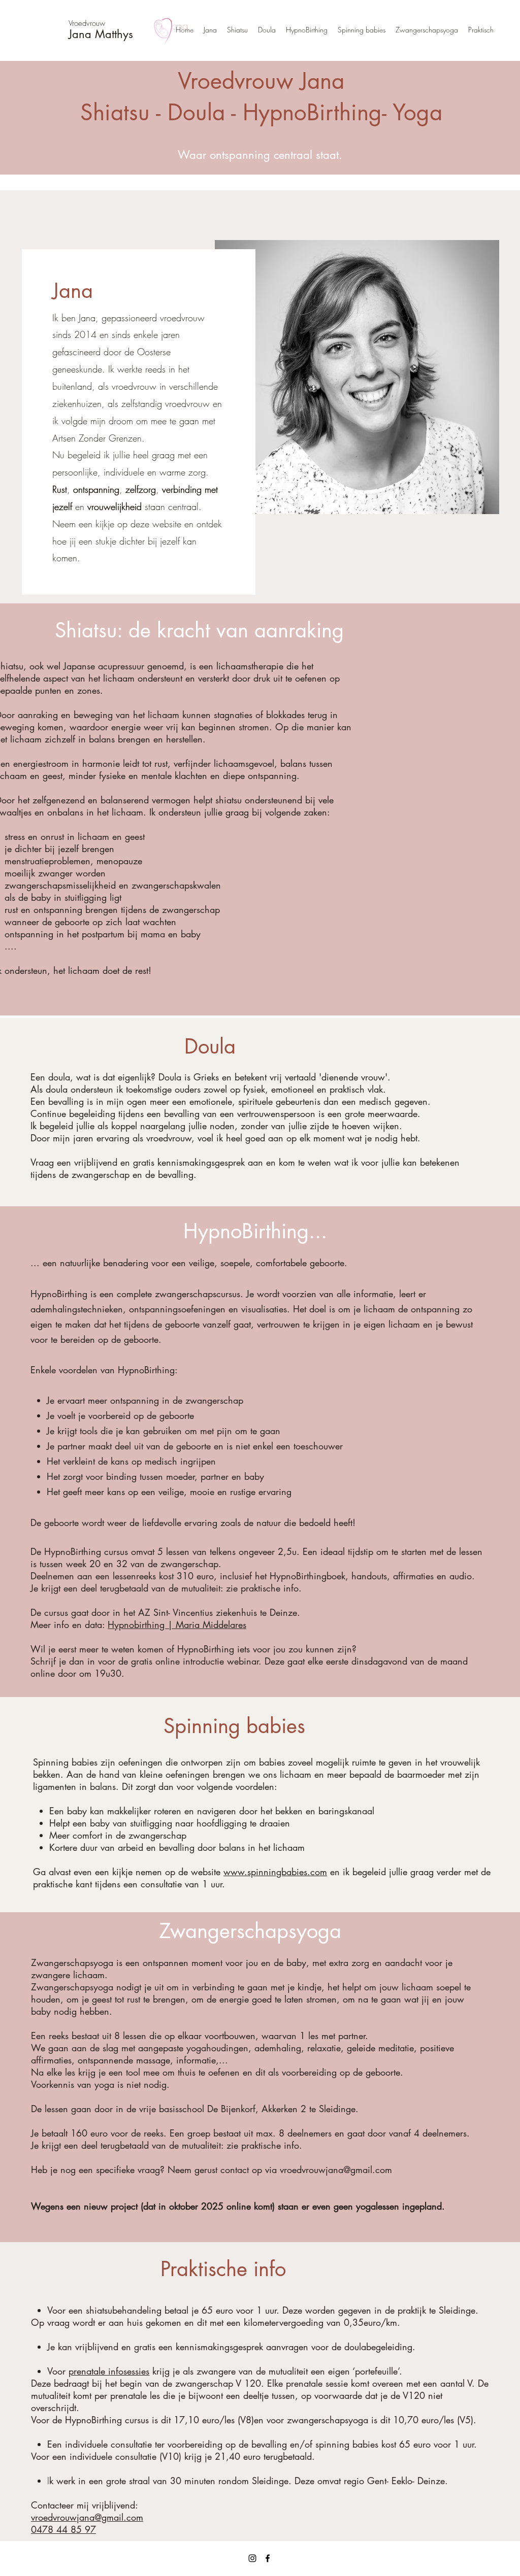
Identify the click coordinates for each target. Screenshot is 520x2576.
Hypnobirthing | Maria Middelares (177, 1624)
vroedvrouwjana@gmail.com (336, 2170)
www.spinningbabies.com (275, 1872)
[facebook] (268, 2558)
